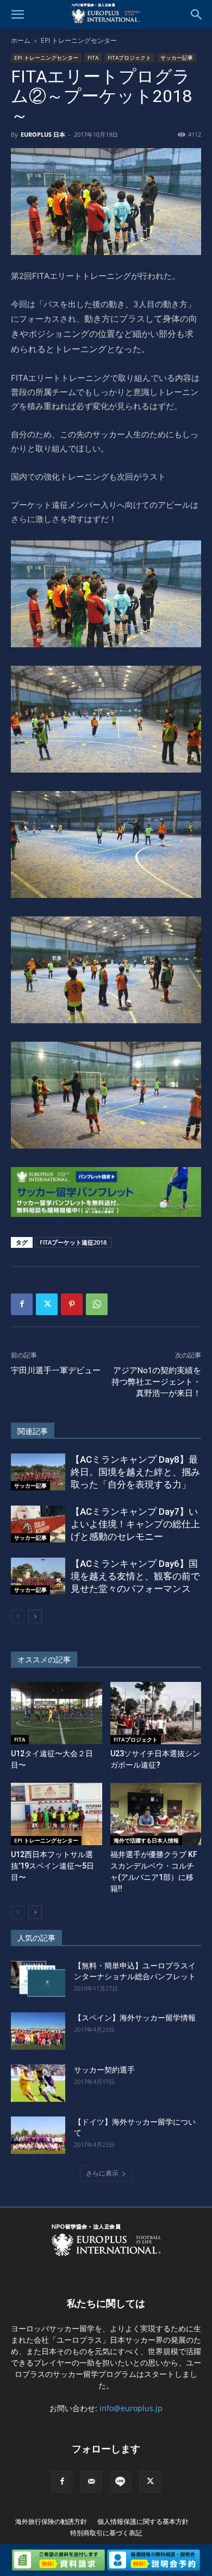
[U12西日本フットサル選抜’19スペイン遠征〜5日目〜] (57, 1814)
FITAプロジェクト (129, 58)
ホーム (21, 40)
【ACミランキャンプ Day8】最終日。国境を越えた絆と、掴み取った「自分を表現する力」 (135, 1472)
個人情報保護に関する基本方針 (143, 2521)
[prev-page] (18, 1617)
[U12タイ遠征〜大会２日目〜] (57, 1713)
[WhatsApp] (97, 1304)
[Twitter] (47, 1304)
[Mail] (91, 2482)
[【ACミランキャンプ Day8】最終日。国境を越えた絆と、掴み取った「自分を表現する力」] (38, 1472)
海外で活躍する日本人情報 (146, 1840)
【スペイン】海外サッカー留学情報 (135, 2018)
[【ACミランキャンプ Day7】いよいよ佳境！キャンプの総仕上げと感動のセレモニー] (38, 1524)
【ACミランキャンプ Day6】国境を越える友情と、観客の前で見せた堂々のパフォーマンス (135, 1576)
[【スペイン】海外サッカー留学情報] (38, 2031)
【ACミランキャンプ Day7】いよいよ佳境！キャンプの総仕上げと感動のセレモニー (135, 1524)
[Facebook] (22, 1304)
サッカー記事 (177, 58)
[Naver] (121, 2482)
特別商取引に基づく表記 (106, 2533)
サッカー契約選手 (104, 2070)
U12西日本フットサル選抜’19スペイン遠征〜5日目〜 (52, 1866)
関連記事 (33, 1431)
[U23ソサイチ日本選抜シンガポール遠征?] (156, 1713)
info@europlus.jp (131, 2408)
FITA (93, 58)
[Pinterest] (72, 1304)
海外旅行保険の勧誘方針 (51, 2521)
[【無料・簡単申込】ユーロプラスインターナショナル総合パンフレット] (38, 1979)
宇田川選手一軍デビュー (56, 1370)
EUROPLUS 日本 (43, 134)
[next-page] (35, 1617)
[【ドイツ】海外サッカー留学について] (38, 2135)
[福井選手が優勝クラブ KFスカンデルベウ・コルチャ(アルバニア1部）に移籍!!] (156, 1814)
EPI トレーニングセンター (79, 40)
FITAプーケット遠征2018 (73, 1242)
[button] (17, 15)
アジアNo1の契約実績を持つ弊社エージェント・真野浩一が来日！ (156, 1382)
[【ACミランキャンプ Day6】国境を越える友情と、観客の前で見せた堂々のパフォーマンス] (38, 1576)
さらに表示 (102, 2173)
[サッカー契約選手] (38, 2083)
